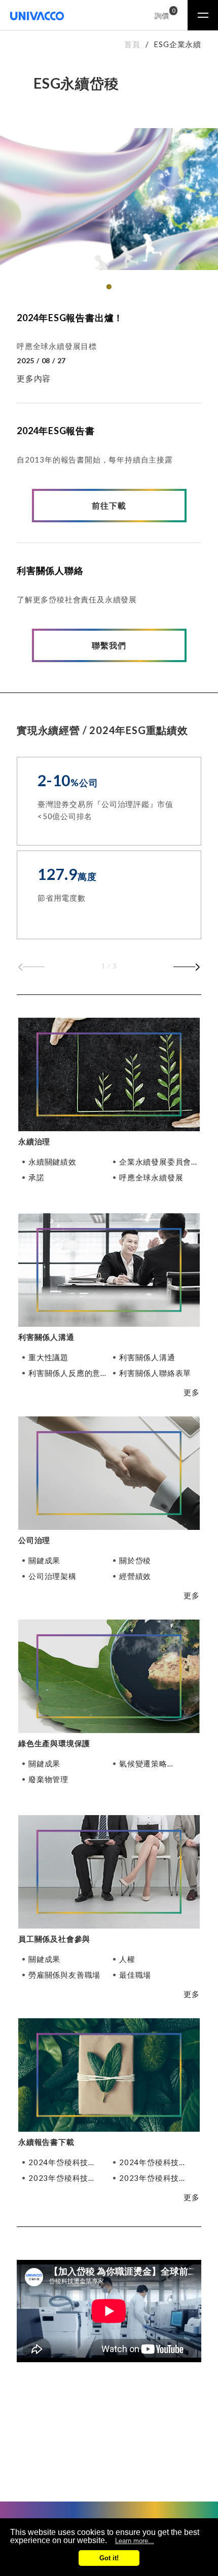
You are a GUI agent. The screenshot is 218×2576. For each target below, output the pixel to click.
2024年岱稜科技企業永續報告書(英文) (67, 2162)
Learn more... (135, 2541)
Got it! (109, 2558)
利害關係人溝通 (147, 1357)
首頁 (132, 44)
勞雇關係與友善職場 (64, 1975)
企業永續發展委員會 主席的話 (155, 1162)
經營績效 (135, 1576)
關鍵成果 (44, 1561)
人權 (127, 1959)
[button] (109, 287)
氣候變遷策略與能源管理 (143, 1764)
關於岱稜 (135, 1561)
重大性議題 (48, 1357)
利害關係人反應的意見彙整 (68, 1373)
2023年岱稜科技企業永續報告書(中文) (158, 2178)
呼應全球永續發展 (151, 1178)
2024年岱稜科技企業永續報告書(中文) (158, 2162)
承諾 (37, 1178)
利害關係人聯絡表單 (155, 1373)
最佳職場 (135, 1975)
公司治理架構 (52, 1576)
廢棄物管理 (48, 1779)
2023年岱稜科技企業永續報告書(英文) (67, 2178)
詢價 (163, 14)
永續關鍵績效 (52, 1162)
